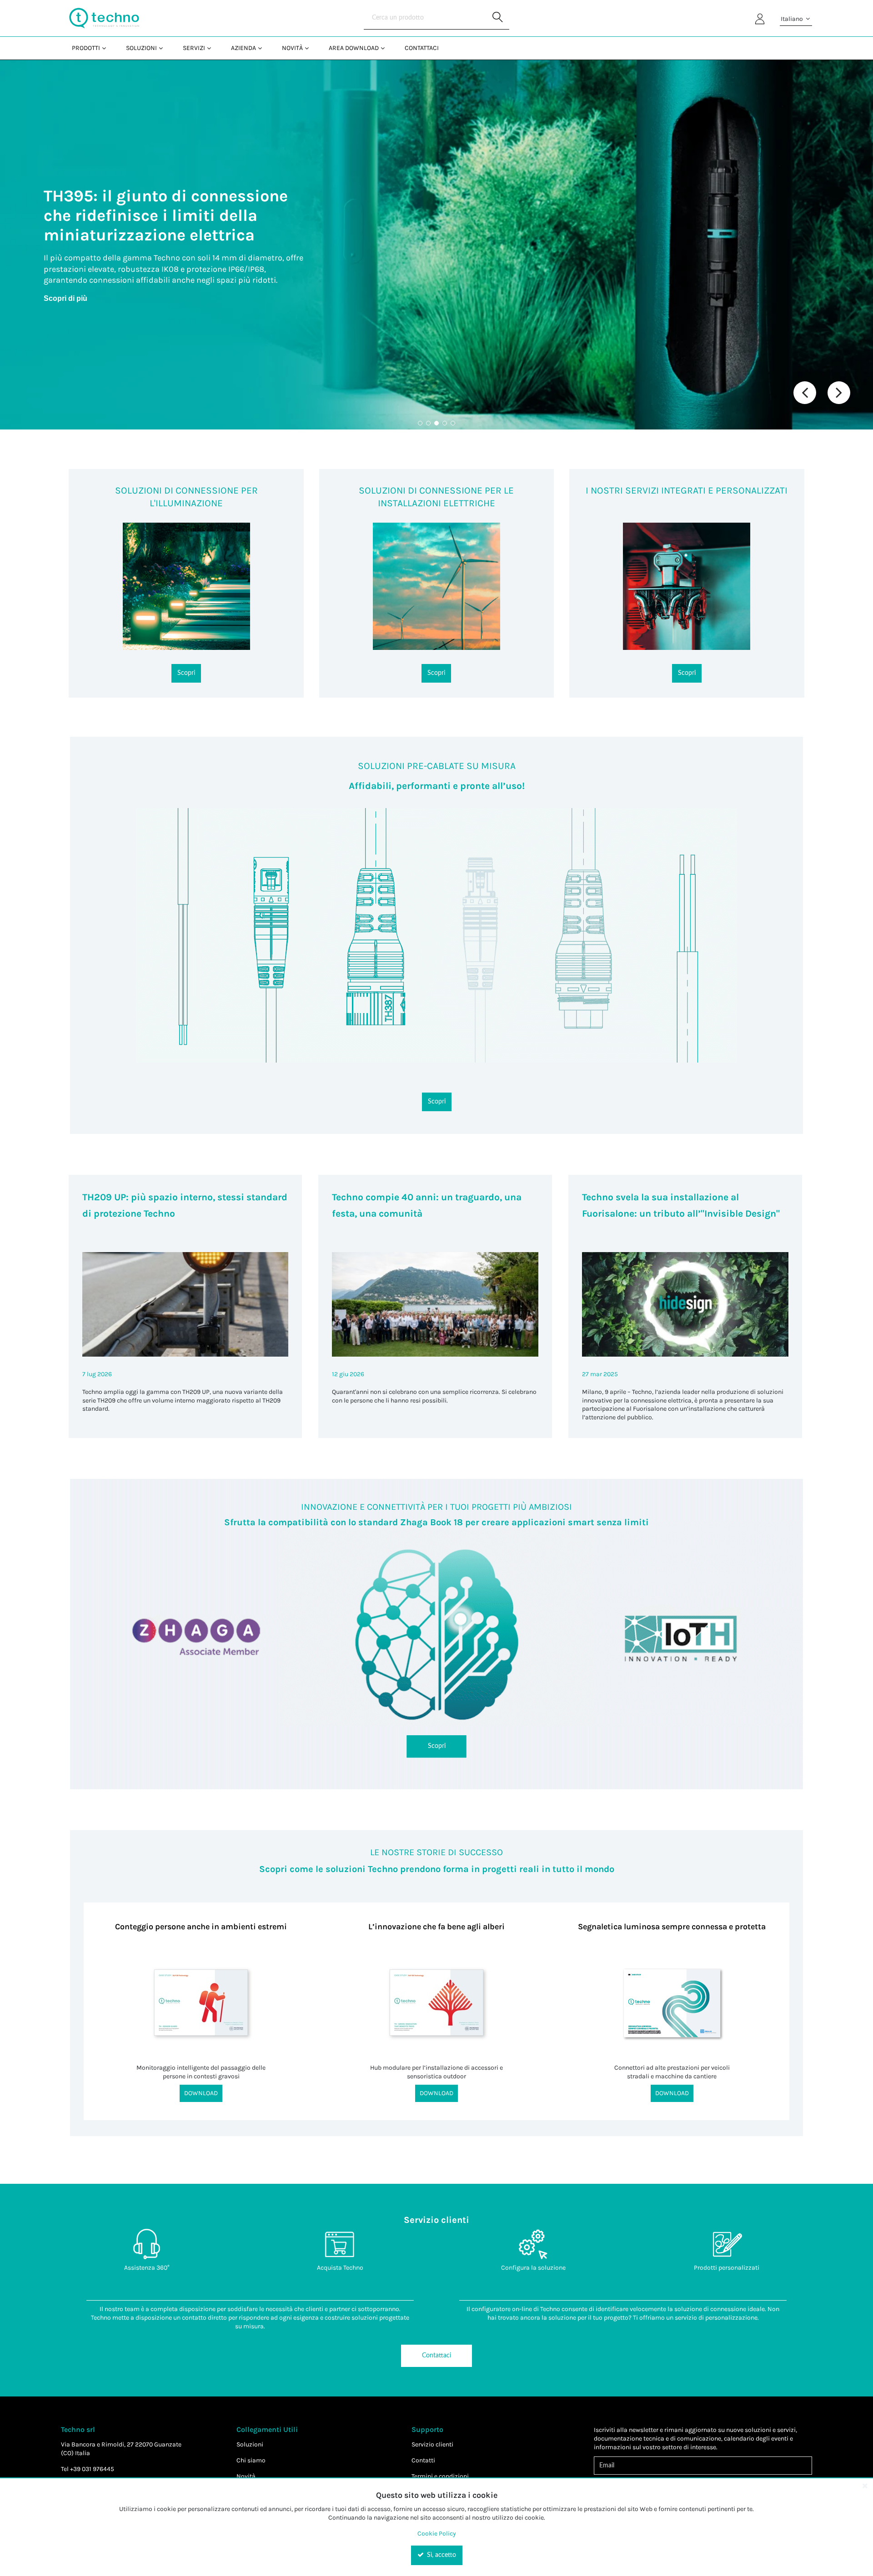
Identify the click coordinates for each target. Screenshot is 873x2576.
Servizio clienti (432, 2444)
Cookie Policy (437, 2534)
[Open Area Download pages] (386, 48)
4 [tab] (445, 423)
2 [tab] (428, 423)
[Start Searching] (498, 18)
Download (201, 2093)
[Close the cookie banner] (865, 2486)
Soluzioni (250, 2444)
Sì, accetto (441, 2555)
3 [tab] (436, 423)
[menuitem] (88, 48)
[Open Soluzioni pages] (164, 48)
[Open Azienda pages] (263, 48)
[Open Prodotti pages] (108, 48)
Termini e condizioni (440, 2476)
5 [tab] (453, 423)
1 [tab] (420, 423)
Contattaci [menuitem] (422, 48)
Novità (246, 2476)
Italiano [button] (793, 19)
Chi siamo (251, 2460)
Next (839, 393)
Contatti (423, 2460)
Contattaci (436, 2356)
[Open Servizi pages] (213, 48)
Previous (805, 393)
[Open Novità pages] (310, 48)
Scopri (186, 673)
